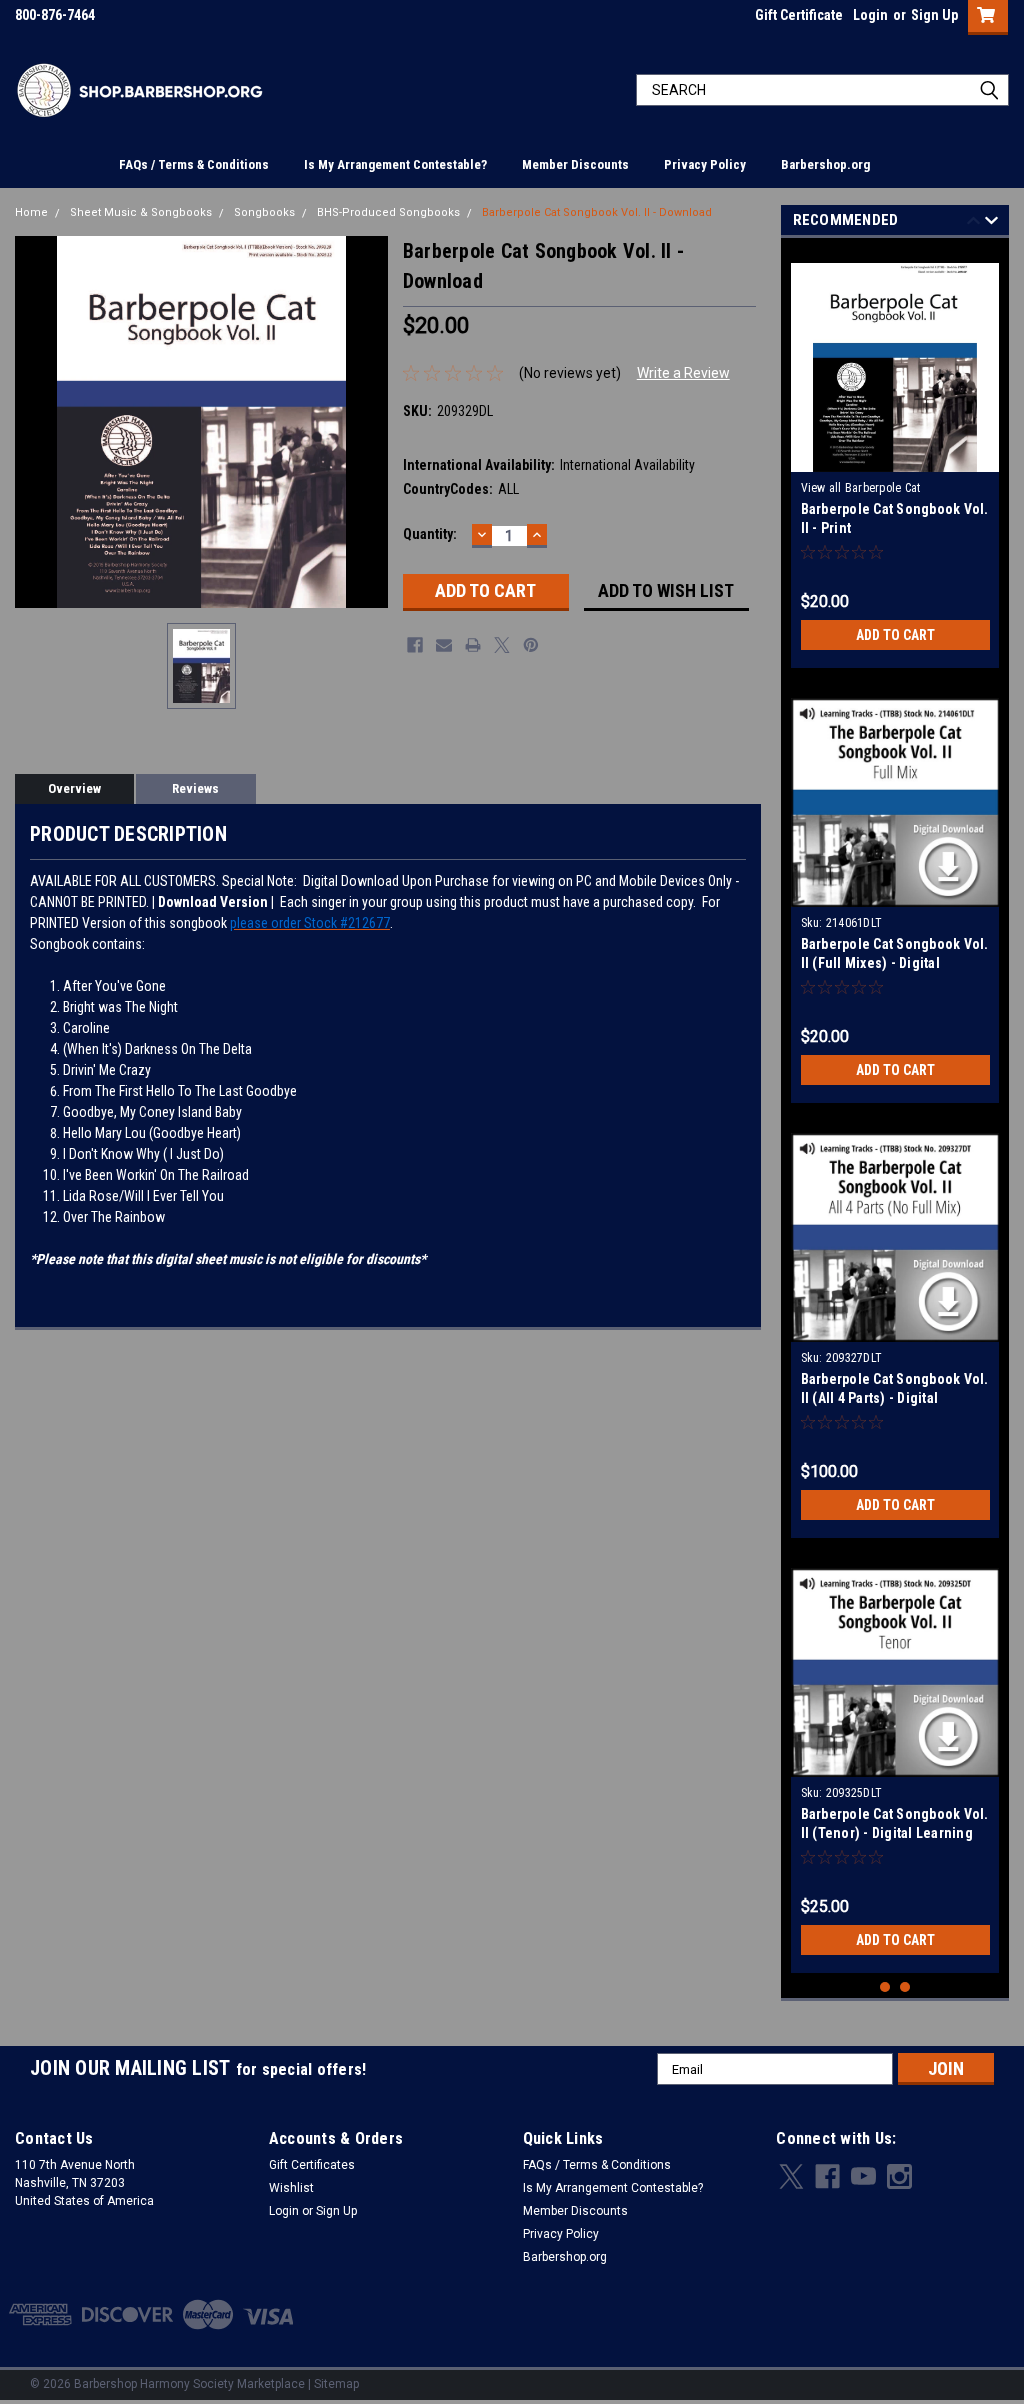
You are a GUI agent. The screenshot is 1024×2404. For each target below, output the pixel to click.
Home (31, 212)
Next (991, 223)
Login (870, 15)
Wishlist (291, 2188)
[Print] (473, 645)
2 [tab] (905, 1987)
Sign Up (934, 15)
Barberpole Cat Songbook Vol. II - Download (597, 212)
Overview (74, 788)
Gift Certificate (799, 15)
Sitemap (336, 2384)
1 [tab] (885, 1987)
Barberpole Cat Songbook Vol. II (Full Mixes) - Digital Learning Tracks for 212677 (895, 963)
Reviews (195, 788)
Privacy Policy (705, 164)
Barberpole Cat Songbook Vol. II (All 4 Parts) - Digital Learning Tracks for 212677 (895, 1398)
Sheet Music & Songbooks (141, 212)
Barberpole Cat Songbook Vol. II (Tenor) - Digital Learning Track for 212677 (895, 1833)
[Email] (444, 645)
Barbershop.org (825, 164)
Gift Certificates (312, 2165)
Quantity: (430, 534)
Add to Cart (895, 635)
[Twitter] (502, 645)
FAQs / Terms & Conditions (194, 164)
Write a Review (683, 373)
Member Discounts (575, 164)
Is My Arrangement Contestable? (395, 164)
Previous (973, 223)
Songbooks (264, 212)
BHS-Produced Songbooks (388, 212)
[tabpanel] (895, 458)
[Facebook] (415, 645)
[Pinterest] (531, 645)
